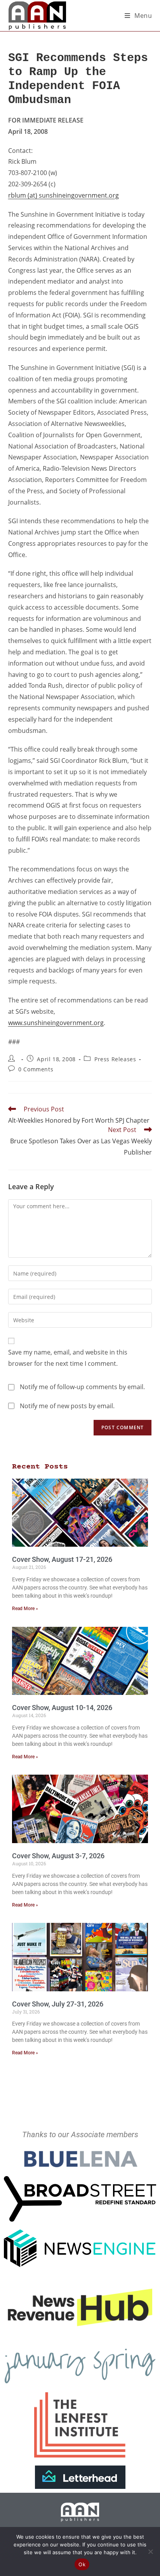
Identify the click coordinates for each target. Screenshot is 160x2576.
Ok (82, 2564)
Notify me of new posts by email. (67, 1406)
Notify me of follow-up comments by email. (82, 1387)
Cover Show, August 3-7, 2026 (58, 1856)
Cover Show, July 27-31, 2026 (58, 2004)
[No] (150, 2551)
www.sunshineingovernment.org (56, 1023)
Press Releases (115, 1059)
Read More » (25, 1609)
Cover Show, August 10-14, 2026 (62, 1708)
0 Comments (36, 1069)
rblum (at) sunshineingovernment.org (63, 195)
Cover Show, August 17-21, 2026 (62, 1559)
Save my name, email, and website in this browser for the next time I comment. (68, 1358)
